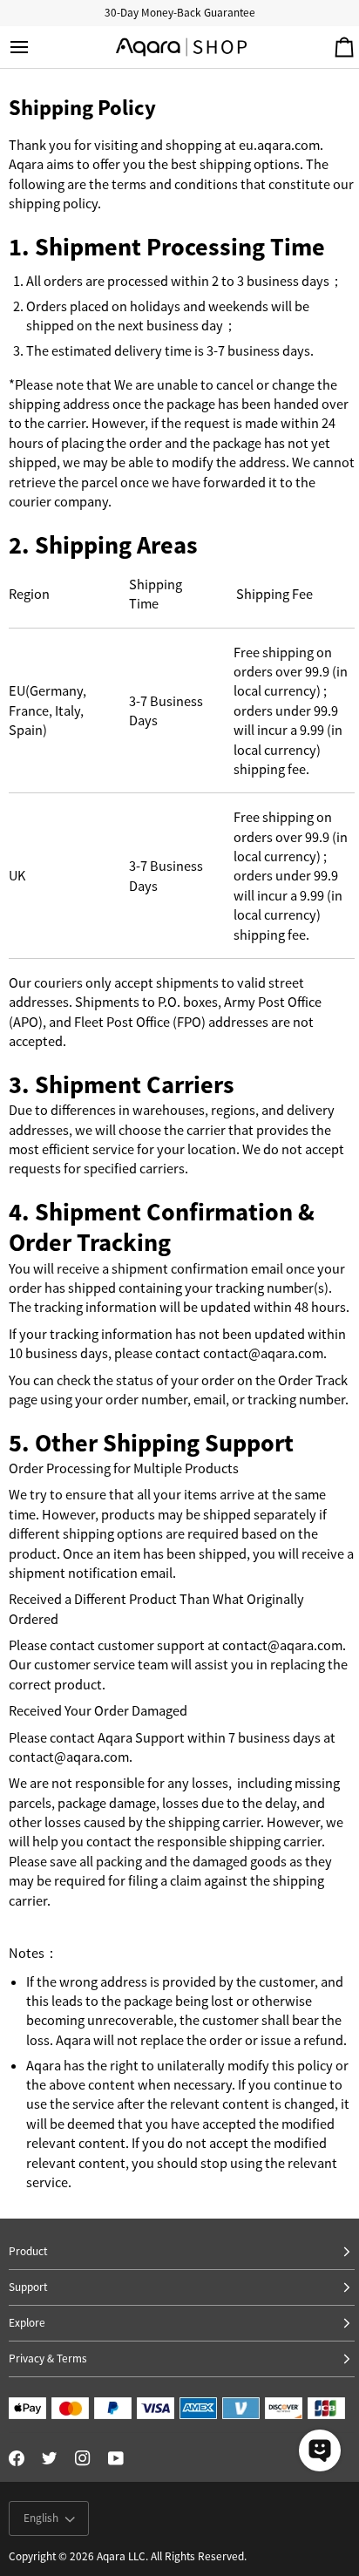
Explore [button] (27, 2323)
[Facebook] (17, 2458)
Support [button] (28, 2287)
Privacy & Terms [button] (48, 2359)
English (41, 2518)
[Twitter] (50, 2458)
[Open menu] (35, 47)
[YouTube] (116, 2458)
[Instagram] (83, 2458)
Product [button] (28, 2251)
